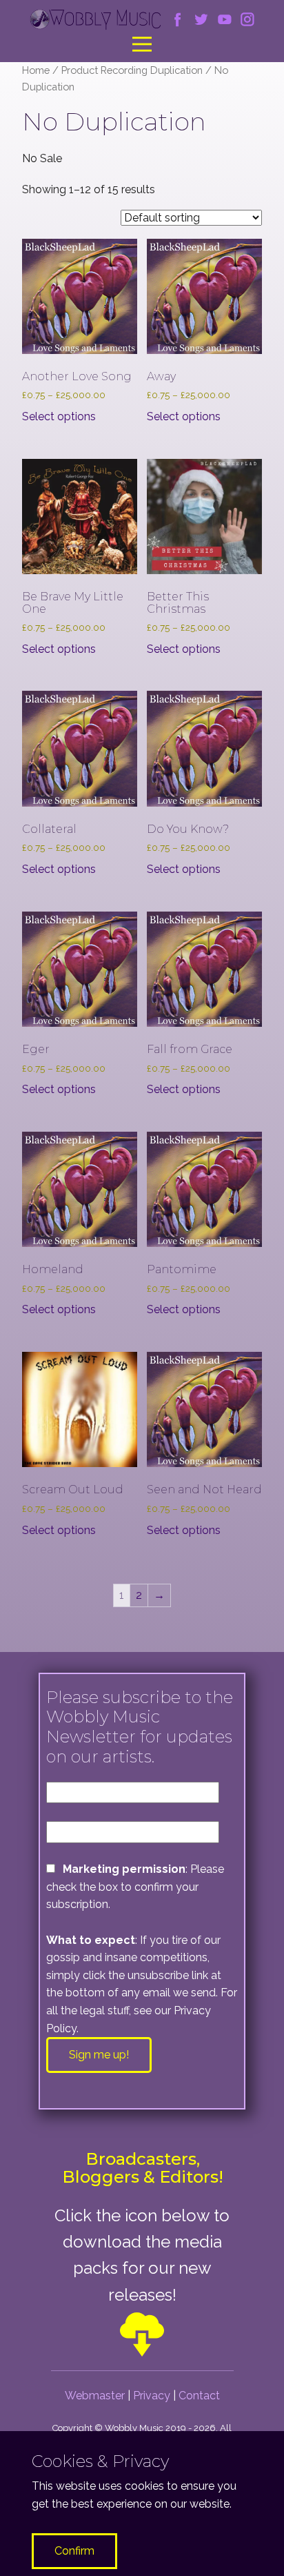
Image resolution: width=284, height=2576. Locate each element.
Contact (199, 2396)
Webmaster (95, 2396)
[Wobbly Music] (95, 20)
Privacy (152, 2396)
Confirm (74, 2551)
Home (36, 70)
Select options (59, 416)
